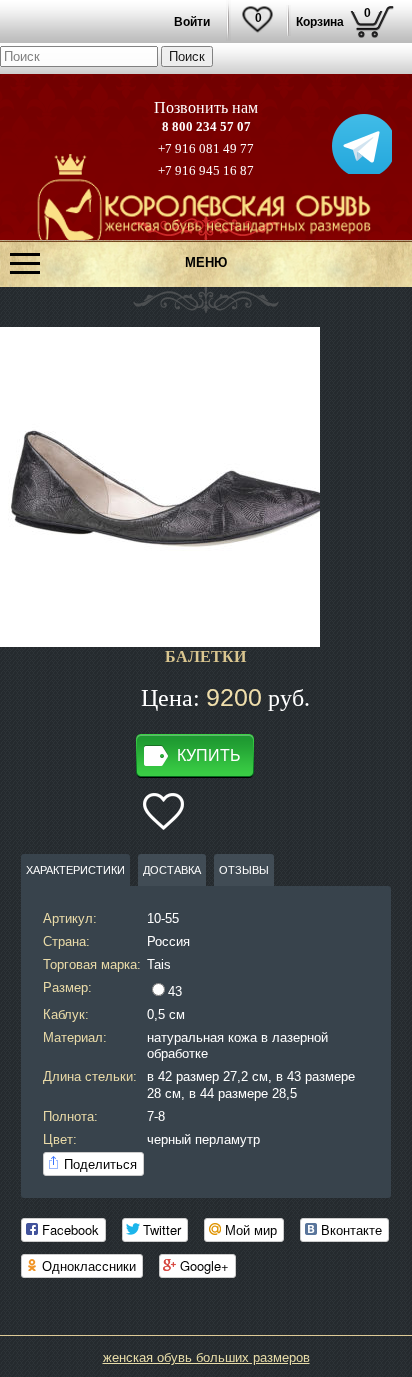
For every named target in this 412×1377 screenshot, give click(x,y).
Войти (192, 22)
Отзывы (244, 870)
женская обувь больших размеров (206, 1357)
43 (175, 991)
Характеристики (75, 870)
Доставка (172, 870)
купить (209, 755)
